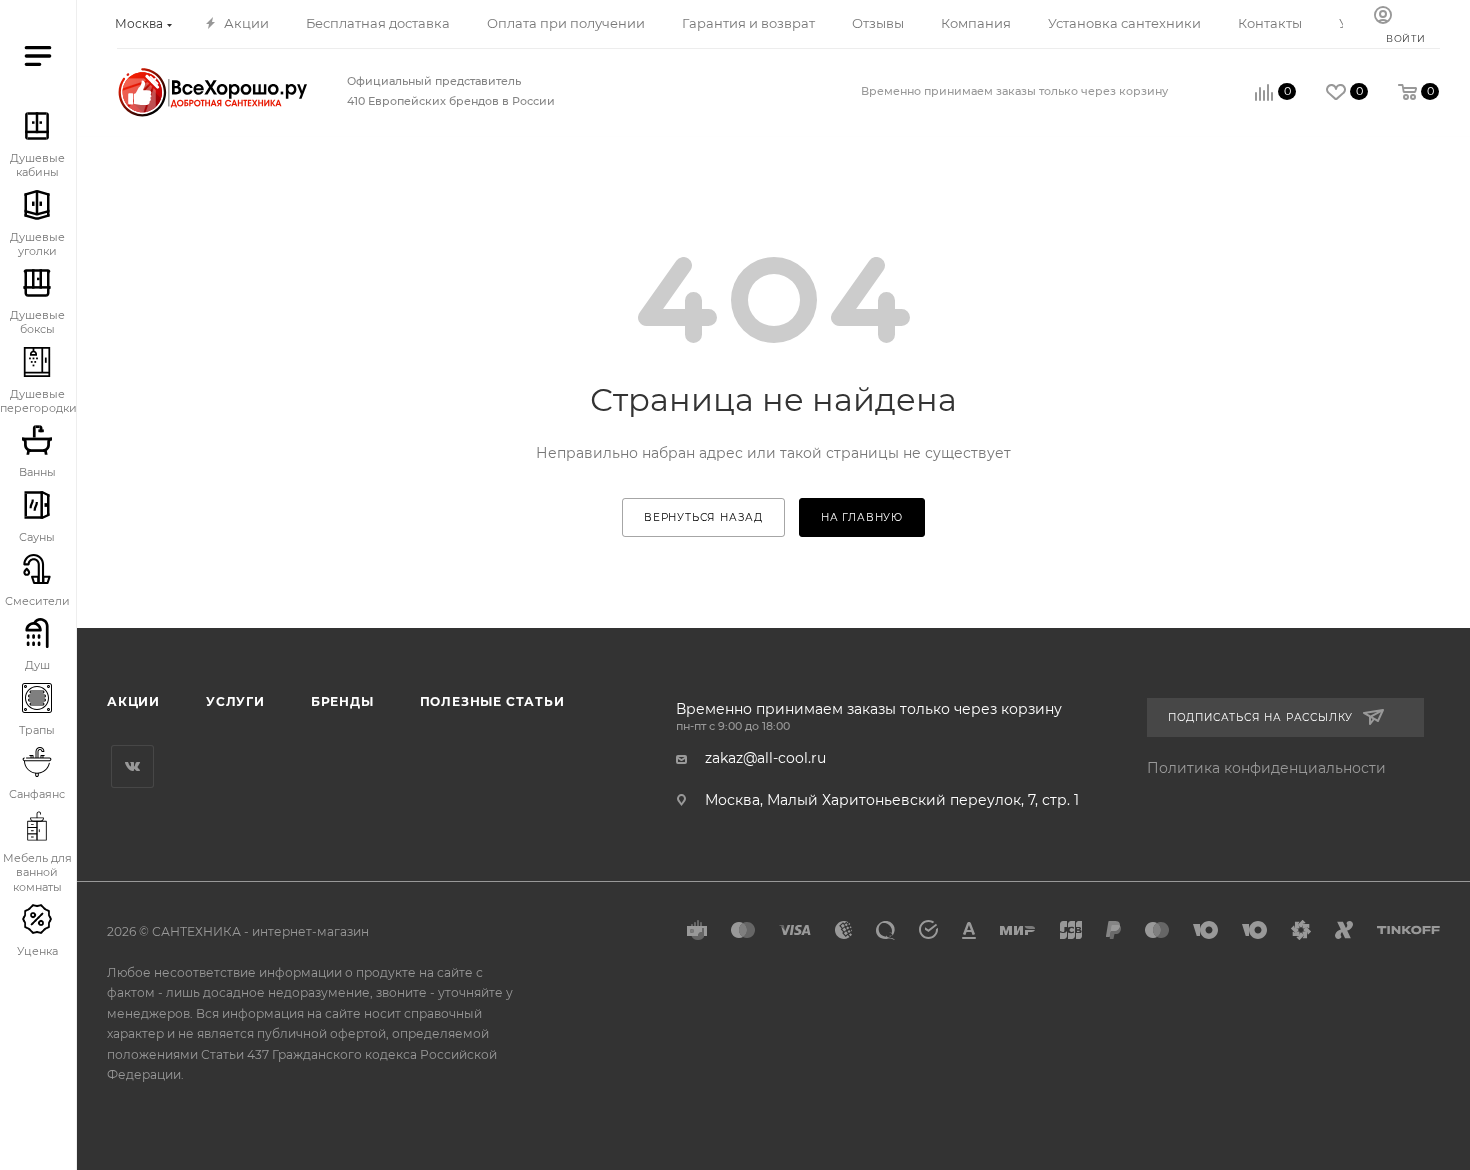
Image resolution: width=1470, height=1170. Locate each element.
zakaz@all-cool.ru (765, 758)
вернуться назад (703, 517)
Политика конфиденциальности (1266, 768)
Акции (133, 701)
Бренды (342, 701)
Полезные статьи (492, 701)
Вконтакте (132, 766)
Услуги (235, 701)
